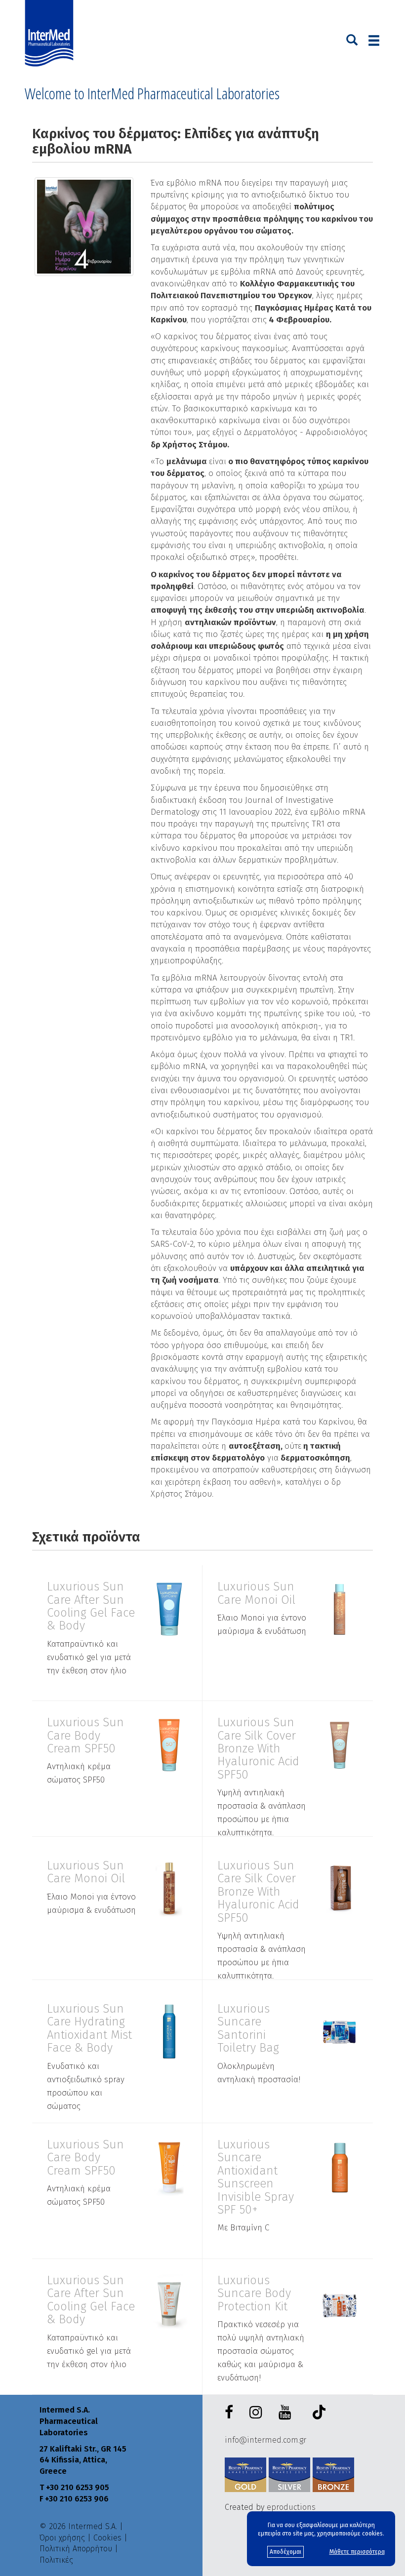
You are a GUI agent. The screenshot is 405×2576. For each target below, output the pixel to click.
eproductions (291, 2507)
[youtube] (287, 2413)
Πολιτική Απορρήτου (76, 2549)
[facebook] (231, 2413)
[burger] (374, 40)
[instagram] (258, 2413)
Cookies (107, 2538)
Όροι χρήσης (62, 2538)
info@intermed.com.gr (265, 2440)
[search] (352, 39)
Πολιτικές (56, 2560)
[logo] (51, 34)
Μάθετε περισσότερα (357, 2552)
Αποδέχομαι (285, 2552)
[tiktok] (317, 2414)
